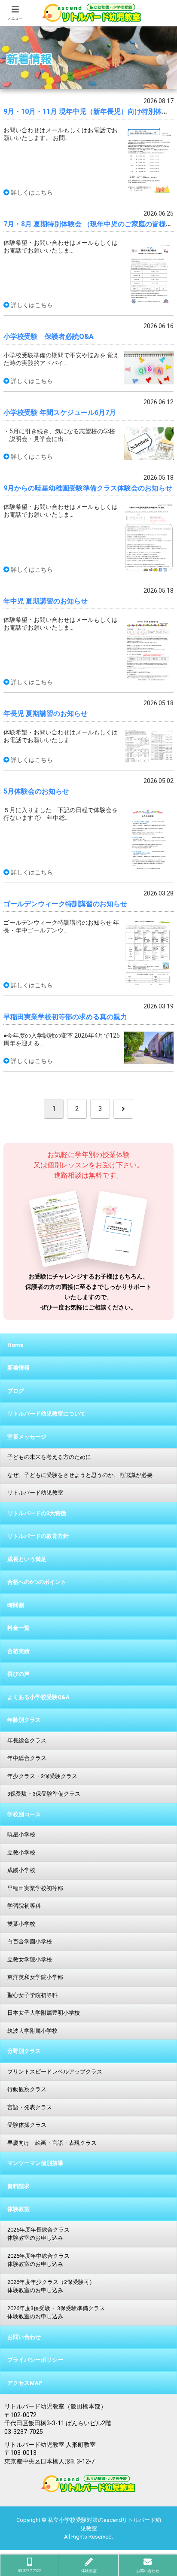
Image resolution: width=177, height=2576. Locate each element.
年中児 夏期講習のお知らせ (46, 601)
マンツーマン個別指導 (35, 2163)
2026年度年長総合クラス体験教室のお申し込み (38, 2234)
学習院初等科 (24, 1906)
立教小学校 (21, 1853)
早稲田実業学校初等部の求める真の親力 (65, 1017)
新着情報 (18, 1368)
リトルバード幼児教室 (35, 1493)
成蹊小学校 (21, 1870)
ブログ (16, 1391)
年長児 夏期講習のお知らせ (46, 714)
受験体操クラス (27, 2125)
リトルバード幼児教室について (46, 1414)
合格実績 (18, 1651)
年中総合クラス (27, 1758)
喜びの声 (18, 1674)
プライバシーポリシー (35, 2360)
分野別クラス (24, 2051)
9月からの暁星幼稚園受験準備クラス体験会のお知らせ (88, 488)
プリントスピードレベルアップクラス (55, 2072)
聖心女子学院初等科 (32, 1995)
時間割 (16, 1605)
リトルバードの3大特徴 (37, 1513)
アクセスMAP (25, 2383)
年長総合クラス (27, 1740)
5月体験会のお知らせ (36, 791)
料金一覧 (18, 1628)
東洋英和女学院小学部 (35, 1977)
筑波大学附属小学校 (32, 2031)
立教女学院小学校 (30, 1959)
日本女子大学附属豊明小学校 (44, 2013)
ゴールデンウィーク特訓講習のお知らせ (65, 904)
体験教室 (18, 2209)
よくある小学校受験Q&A (38, 1697)
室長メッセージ (27, 1437)
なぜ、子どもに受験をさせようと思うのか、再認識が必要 (83, 1475)
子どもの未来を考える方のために (49, 1457)
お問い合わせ (24, 2337)
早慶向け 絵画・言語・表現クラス (52, 2143)
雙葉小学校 (21, 1924)
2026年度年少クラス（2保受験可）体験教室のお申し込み (51, 2286)
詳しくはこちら (32, 192)
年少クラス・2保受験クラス (42, 1776)
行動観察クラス (27, 2089)
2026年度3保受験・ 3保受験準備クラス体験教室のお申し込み (56, 2313)
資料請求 (18, 2186)
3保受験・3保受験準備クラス (44, 1794)
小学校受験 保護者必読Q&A (49, 336)
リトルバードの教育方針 (38, 1536)
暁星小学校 (21, 1835)
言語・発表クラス (30, 2107)
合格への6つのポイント (37, 1582)
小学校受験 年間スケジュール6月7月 (60, 413)
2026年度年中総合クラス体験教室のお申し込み (38, 2260)
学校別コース (24, 1814)
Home (15, 1345)
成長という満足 (27, 1559)
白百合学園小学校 (30, 1941)
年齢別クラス (24, 1720)
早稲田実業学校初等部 (35, 1888)
